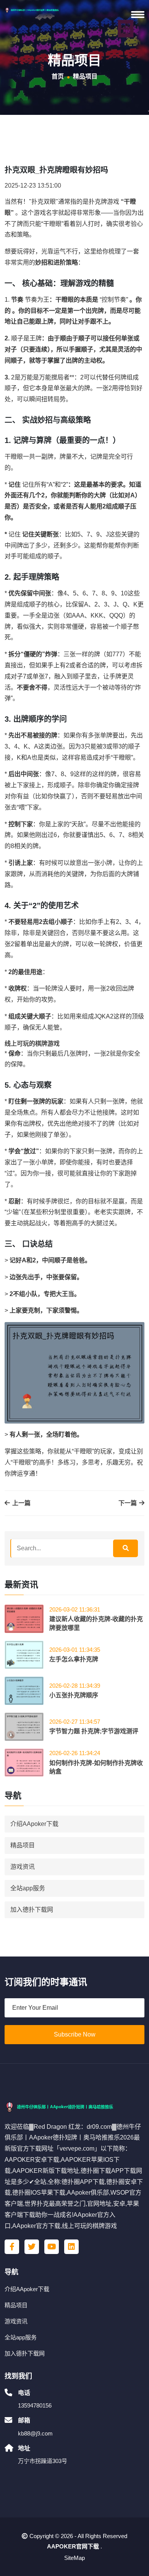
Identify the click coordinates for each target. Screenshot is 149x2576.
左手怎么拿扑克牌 (74, 1659)
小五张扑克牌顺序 (74, 1695)
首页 (58, 76)
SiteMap (74, 2558)
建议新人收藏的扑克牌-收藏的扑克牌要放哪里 (96, 1623)
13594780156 (35, 2405)
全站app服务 (28, 1888)
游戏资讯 (23, 1867)
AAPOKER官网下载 (73, 2546)
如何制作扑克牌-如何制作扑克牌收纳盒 (96, 1767)
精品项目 (23, 1845)
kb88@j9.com (35, 2433)
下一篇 (128, 1503)
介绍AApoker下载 (34, 1824)
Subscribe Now (75, 2034)
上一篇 (21, 1503)
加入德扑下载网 (32, 1910)
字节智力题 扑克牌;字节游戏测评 (94, 1731)
